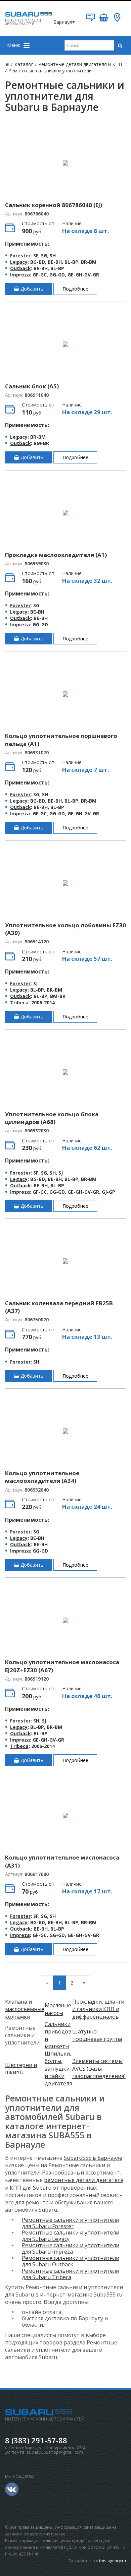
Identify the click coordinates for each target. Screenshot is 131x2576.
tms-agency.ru (113, 2561)
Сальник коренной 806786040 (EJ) (54, 205)
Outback (20, 268)
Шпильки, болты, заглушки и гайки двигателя (58, 2068)
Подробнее (75, 289)
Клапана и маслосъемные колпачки (25, 2009)
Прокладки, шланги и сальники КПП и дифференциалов (98, 2009)
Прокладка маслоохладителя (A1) (56, 555)
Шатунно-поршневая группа (97, 2035)
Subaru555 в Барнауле (93, 2158)
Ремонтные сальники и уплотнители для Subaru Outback (71, 2261)
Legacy (19, 262)
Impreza (20, 275)
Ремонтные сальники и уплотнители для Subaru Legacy (71, 2236)
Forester (20, 256)
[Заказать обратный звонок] (90, 20)
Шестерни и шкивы (21, 2069)
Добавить (31, 289)
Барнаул (63, 22)
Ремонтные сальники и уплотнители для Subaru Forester (71, 2223)
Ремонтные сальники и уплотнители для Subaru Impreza (71, 2248)
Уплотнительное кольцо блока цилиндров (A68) (52, 1118)
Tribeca (19, 1002)
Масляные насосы (58, 2009)
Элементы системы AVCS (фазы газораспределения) (99, 2068)
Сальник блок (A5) (32, 386)
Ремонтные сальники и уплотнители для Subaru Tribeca (71, 2274)
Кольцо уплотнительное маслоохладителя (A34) (42, 1477)
